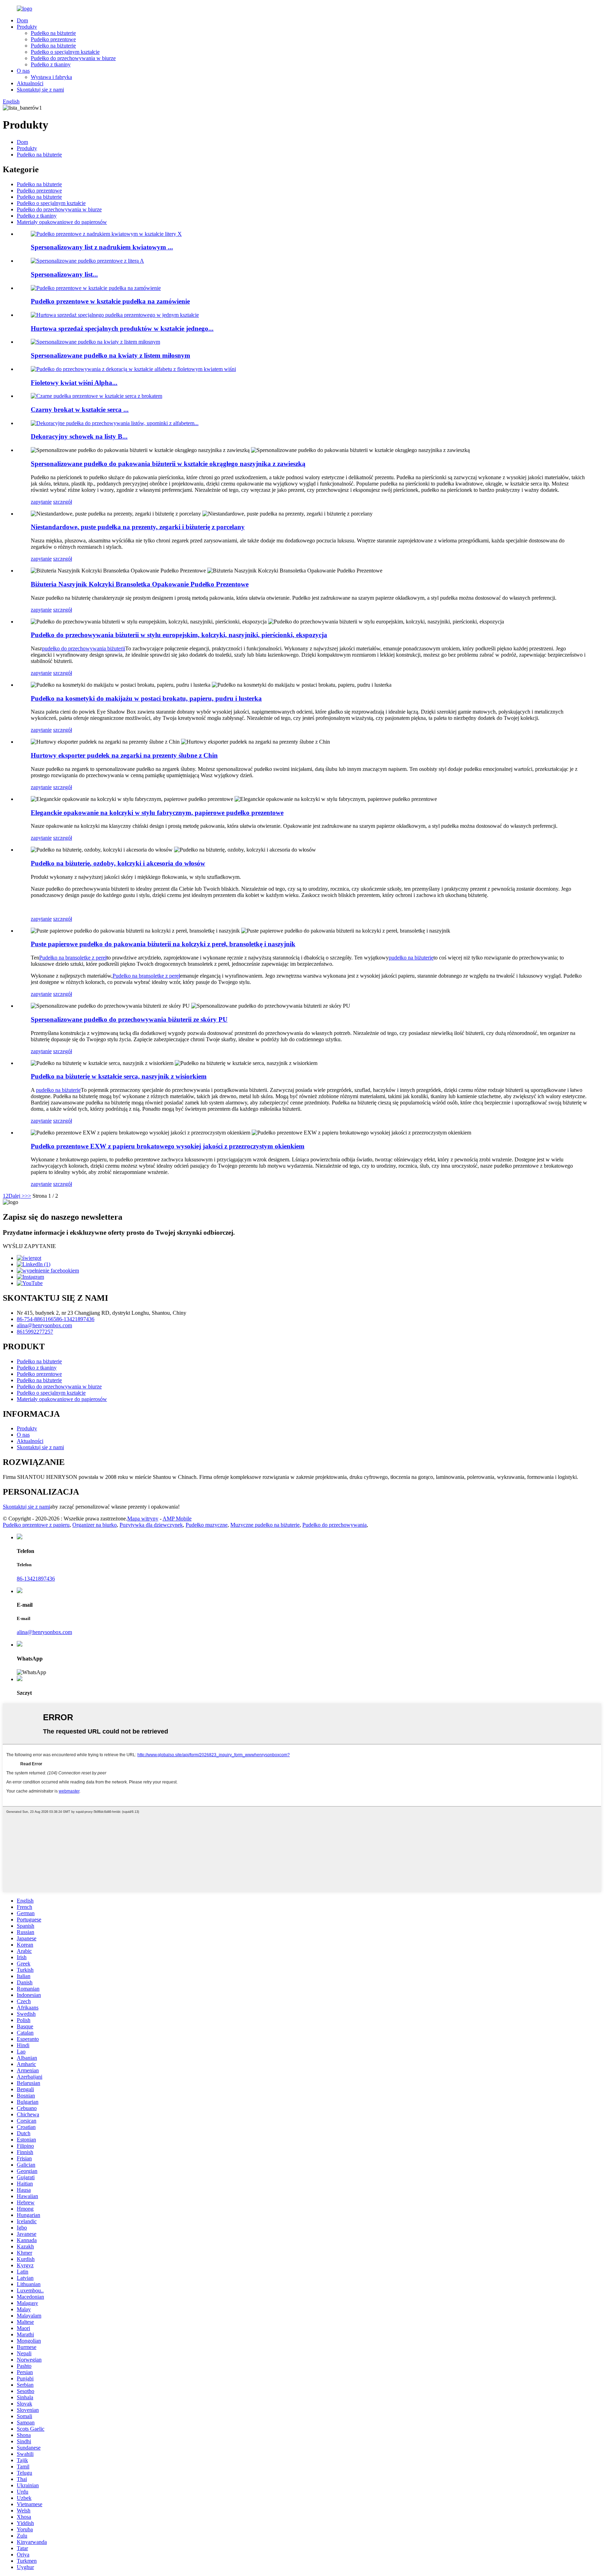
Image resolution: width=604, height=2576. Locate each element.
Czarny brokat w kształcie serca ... (80, 410)
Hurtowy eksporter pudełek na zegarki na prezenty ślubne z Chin (124, 755)
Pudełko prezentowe (53, 39)
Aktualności (30, 83)
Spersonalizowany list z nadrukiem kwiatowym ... (102, 247)
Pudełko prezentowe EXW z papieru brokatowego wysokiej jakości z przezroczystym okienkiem (168, 1146)
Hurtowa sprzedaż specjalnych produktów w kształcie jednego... (122, 329)
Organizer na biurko (95, 1525)
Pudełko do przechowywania (335, 1525)
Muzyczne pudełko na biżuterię (265, 1525)
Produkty (27, 27)
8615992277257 (35, 1332)
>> (28, 1196)
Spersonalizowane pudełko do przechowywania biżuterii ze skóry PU (129, 1019)
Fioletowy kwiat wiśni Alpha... (74, 383)
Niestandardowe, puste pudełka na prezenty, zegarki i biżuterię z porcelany (138, 527)
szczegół (63, 502)
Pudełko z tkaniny (51, 64)
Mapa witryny (143, 1519)
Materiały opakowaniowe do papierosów (62, 222)
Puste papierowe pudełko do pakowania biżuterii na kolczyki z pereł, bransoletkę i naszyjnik (163, 944)
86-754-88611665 (37, 1319)
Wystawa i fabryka (51, 77)
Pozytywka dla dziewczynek (151, 1525)
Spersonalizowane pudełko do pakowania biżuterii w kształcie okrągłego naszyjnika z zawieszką (168, 464)
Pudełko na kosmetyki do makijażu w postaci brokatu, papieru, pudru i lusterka (146, 698)
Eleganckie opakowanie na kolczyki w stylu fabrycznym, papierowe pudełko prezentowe (157, 813)
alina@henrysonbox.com (44, 1325)
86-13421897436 (75, 1319)
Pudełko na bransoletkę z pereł (73, 958)
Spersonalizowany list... (64, 274)
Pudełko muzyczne (207, 1525)
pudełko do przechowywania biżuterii (84, 648)
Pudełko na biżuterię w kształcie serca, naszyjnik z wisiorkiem (119, 1076)
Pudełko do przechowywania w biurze (73, 58)
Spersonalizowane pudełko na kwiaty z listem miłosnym (110, 355)
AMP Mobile (177, 1519)
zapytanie (41, 502)
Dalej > (17, 1196)
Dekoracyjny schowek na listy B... (79, 436)
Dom (22, 20)
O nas (23, 71)
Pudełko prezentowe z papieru (36, 1525)
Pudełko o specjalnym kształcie (65, 52)
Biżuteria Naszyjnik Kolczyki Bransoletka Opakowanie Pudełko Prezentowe (140, 584)
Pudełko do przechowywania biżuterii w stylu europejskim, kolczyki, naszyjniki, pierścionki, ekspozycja (179, 635)
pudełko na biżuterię (411, 958)
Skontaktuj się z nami (40, 90)
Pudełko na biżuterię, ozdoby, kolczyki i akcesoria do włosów (118, 863)
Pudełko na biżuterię (53, 33)
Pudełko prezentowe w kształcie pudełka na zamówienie (110, 301)
